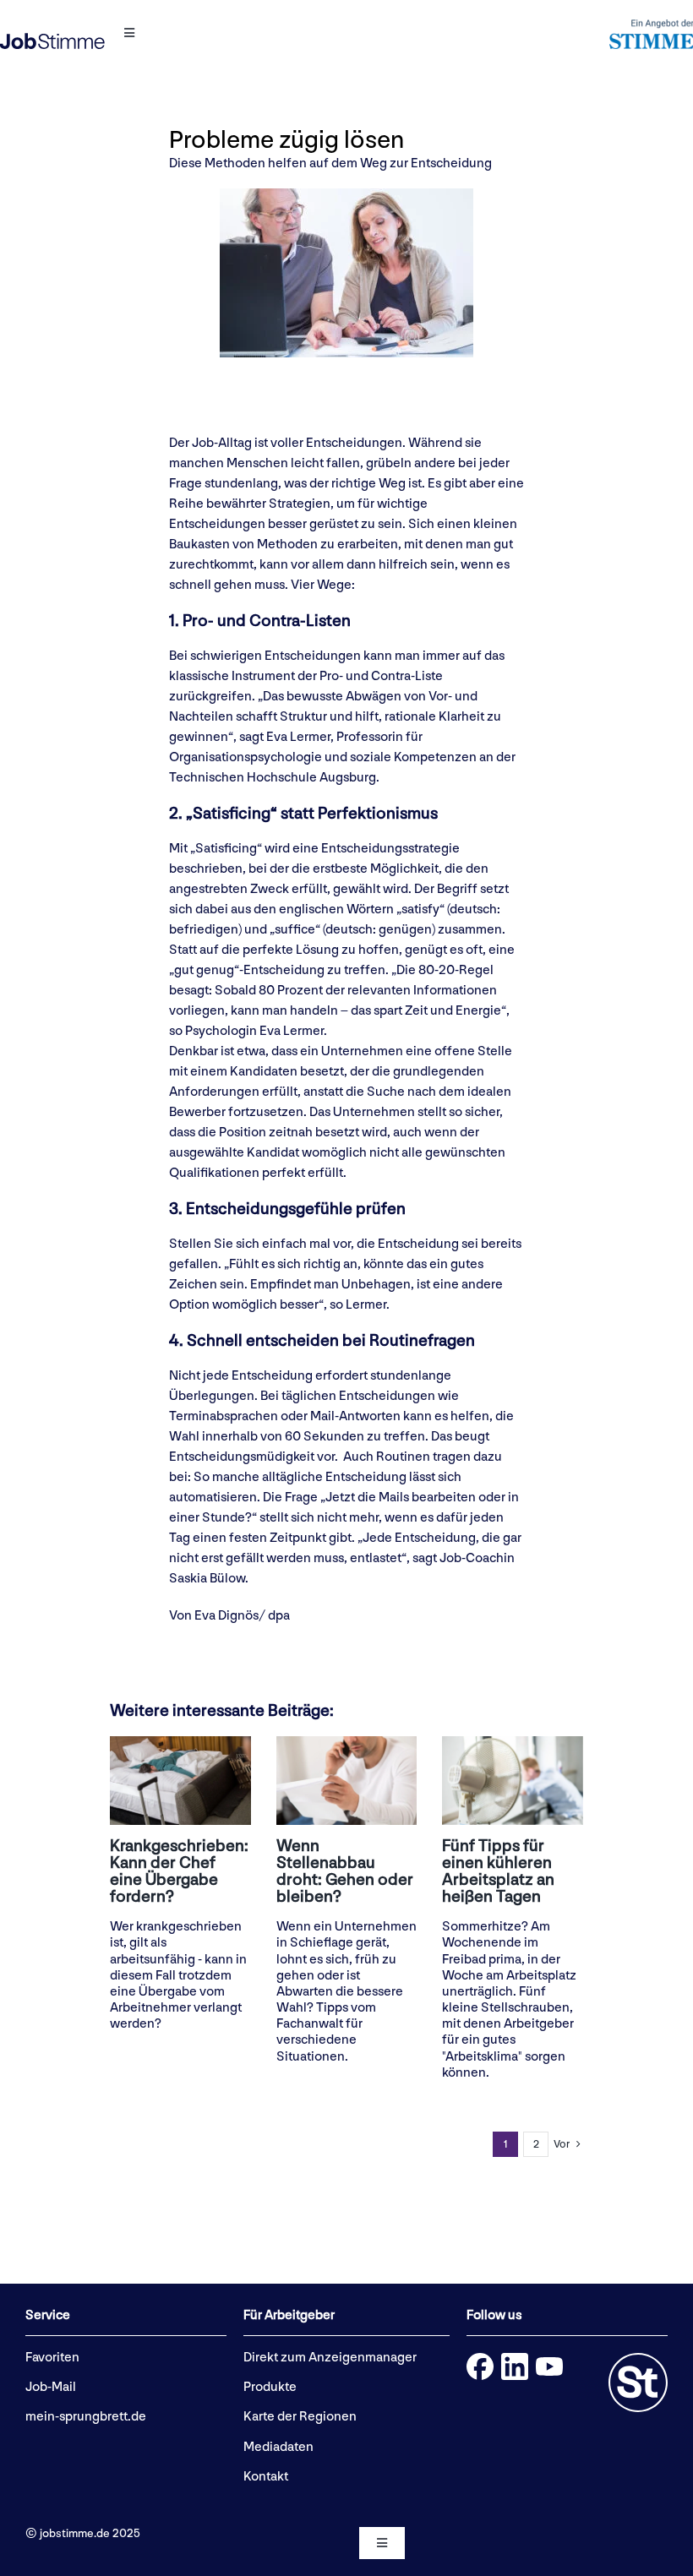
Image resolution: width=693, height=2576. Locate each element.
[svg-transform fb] (480, 2359)
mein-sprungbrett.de (86, 2417)
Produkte (270, 2387)
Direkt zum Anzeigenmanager (330, 2358)
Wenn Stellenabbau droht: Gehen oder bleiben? (345, 1871)
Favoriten (52, 2358)
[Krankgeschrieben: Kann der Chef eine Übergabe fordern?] (180, 1781)
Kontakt (266, 2477)
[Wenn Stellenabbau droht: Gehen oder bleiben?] (347, 1781)
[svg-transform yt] (549, 2364)
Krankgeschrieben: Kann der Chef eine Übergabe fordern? (179, 1871)
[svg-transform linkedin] (515, 2359)
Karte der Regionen (300, 2417)
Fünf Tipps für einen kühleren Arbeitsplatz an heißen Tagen (498, 1871)
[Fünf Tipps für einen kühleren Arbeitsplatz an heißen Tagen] (513, 1781)
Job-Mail (51, 2387)
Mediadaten (278, 2447)
